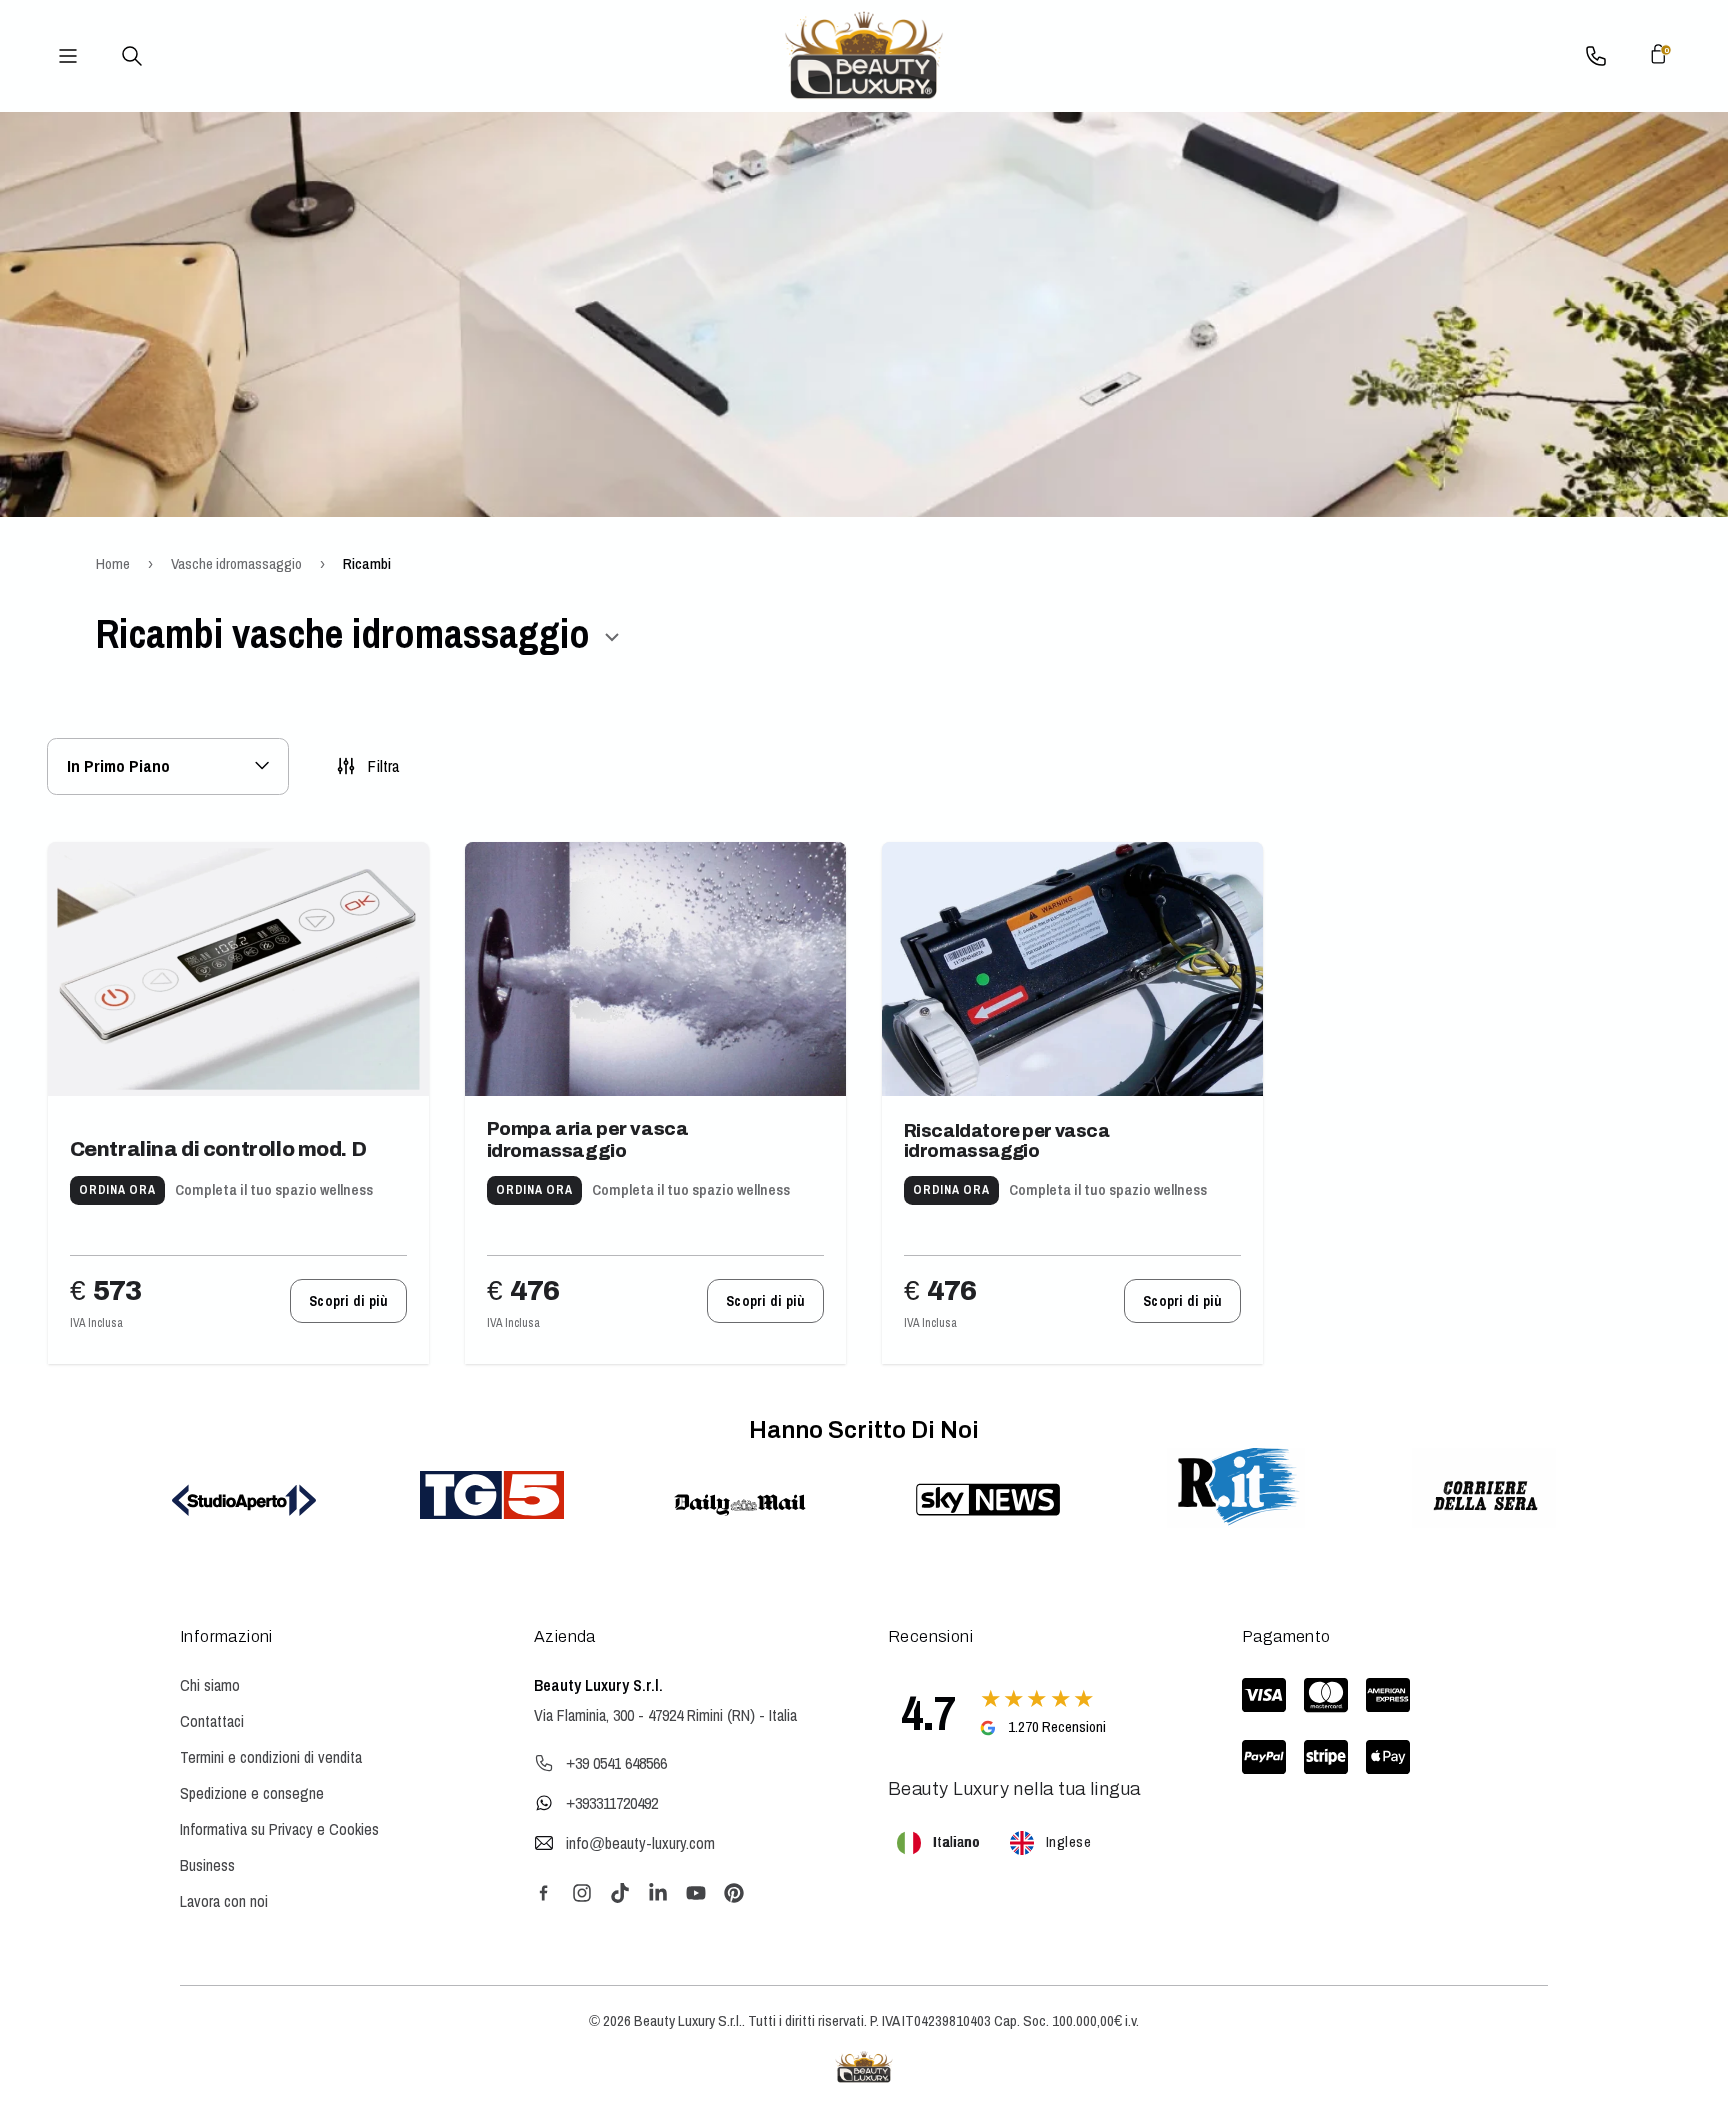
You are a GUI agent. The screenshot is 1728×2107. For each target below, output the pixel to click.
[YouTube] (696, 1893)
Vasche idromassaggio (236, 563)
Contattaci (212, 1721)
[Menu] (68, 56)
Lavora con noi (224, 1901)
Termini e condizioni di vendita (271, 1757)
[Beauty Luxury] (864, 55)
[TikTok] (620, 1893)
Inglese (1069, 1841)
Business (207, 1865)
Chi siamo (210, 1685)
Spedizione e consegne (252, 1793)
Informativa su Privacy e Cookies (279, 1829)
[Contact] (1596, 56)
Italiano (956, 1841)
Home (113, 563)
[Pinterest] (734, 1893)
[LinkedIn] (658, 1893)
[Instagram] (582, 1893)
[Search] (132, 56)
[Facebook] (544, 1893)
